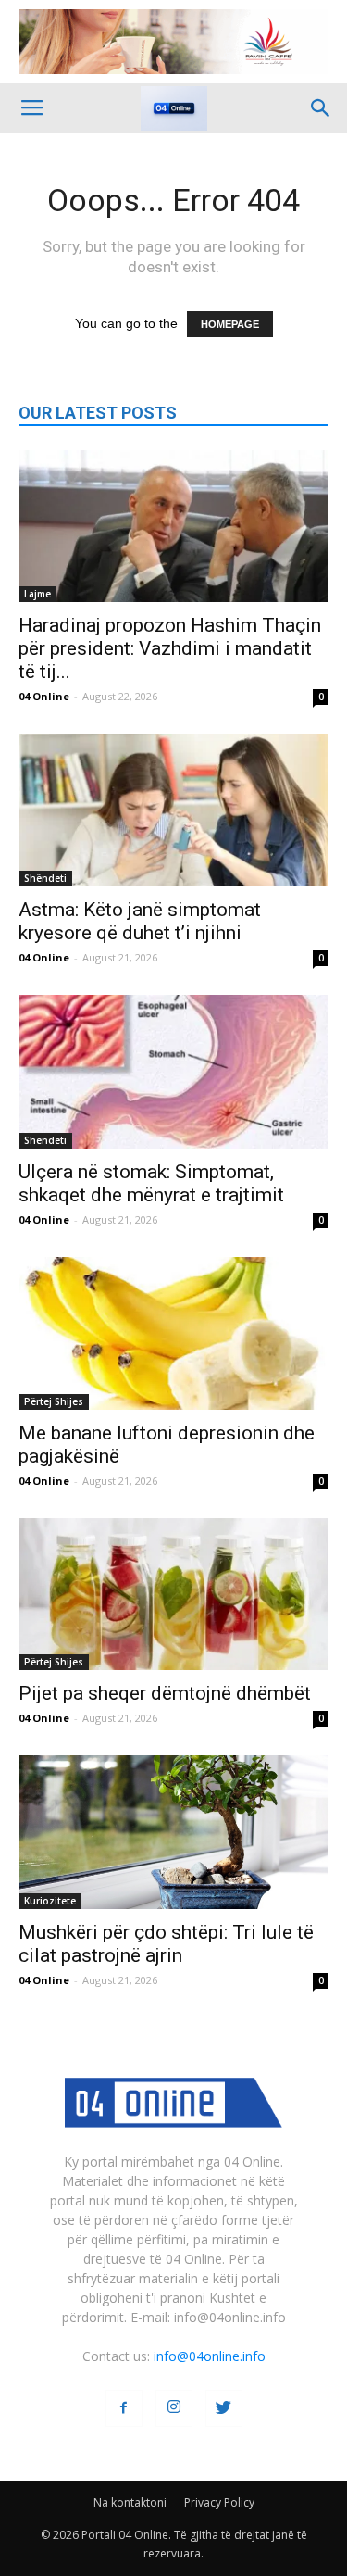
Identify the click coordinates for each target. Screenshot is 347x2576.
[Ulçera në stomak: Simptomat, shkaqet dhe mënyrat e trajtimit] (173, 1071)
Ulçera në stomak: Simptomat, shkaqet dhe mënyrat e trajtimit (151, 1183)
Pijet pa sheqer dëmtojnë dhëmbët (165, 1693)
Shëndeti (45, 878)
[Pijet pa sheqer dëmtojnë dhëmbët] (173, 1594)
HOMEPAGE (230, 324)
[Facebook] (124, 2408)
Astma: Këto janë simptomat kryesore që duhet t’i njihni (140, 921)
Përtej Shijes (54, 1401)
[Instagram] (174, 2408)
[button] (321, 108)
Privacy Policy (219, 2502)
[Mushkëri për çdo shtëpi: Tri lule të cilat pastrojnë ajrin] (173, 1832)
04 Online (44, 696)
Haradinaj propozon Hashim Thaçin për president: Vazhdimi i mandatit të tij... (170, 648)
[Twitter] (224, 2408)
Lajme (37, 594)
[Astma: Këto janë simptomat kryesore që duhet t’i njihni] (173, 810)
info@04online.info (210, 2356)
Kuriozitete (50, 1901)
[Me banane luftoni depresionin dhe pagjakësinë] (173, 1333)
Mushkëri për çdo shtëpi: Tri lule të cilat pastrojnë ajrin (166, 1944)
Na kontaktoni (130, 2502)
